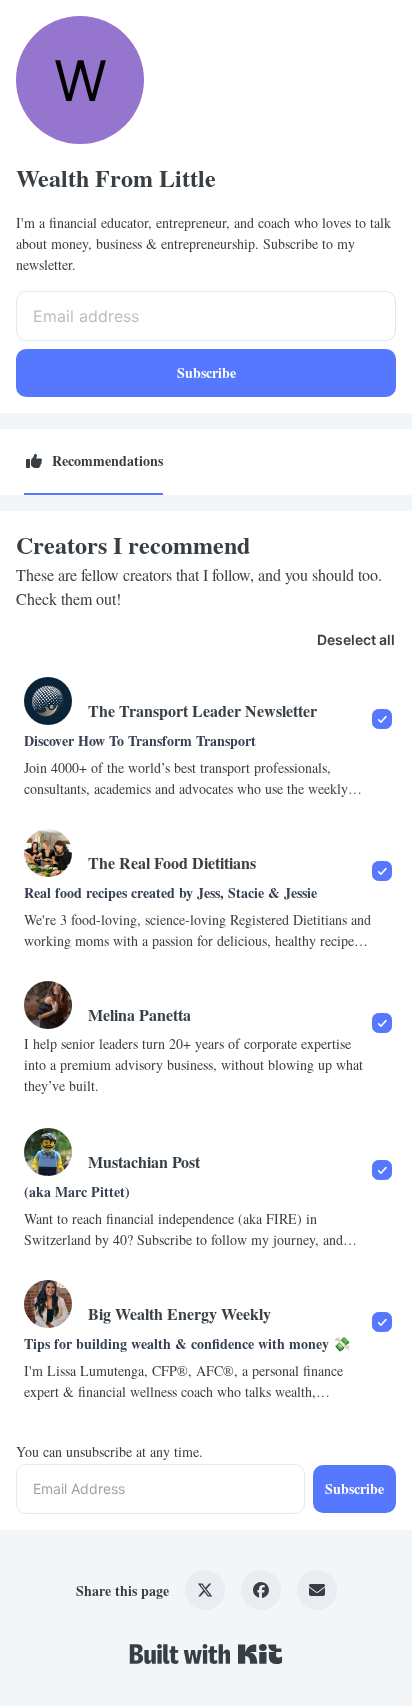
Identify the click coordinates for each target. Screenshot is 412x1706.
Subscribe (206, 372)
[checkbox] (206, 737)
